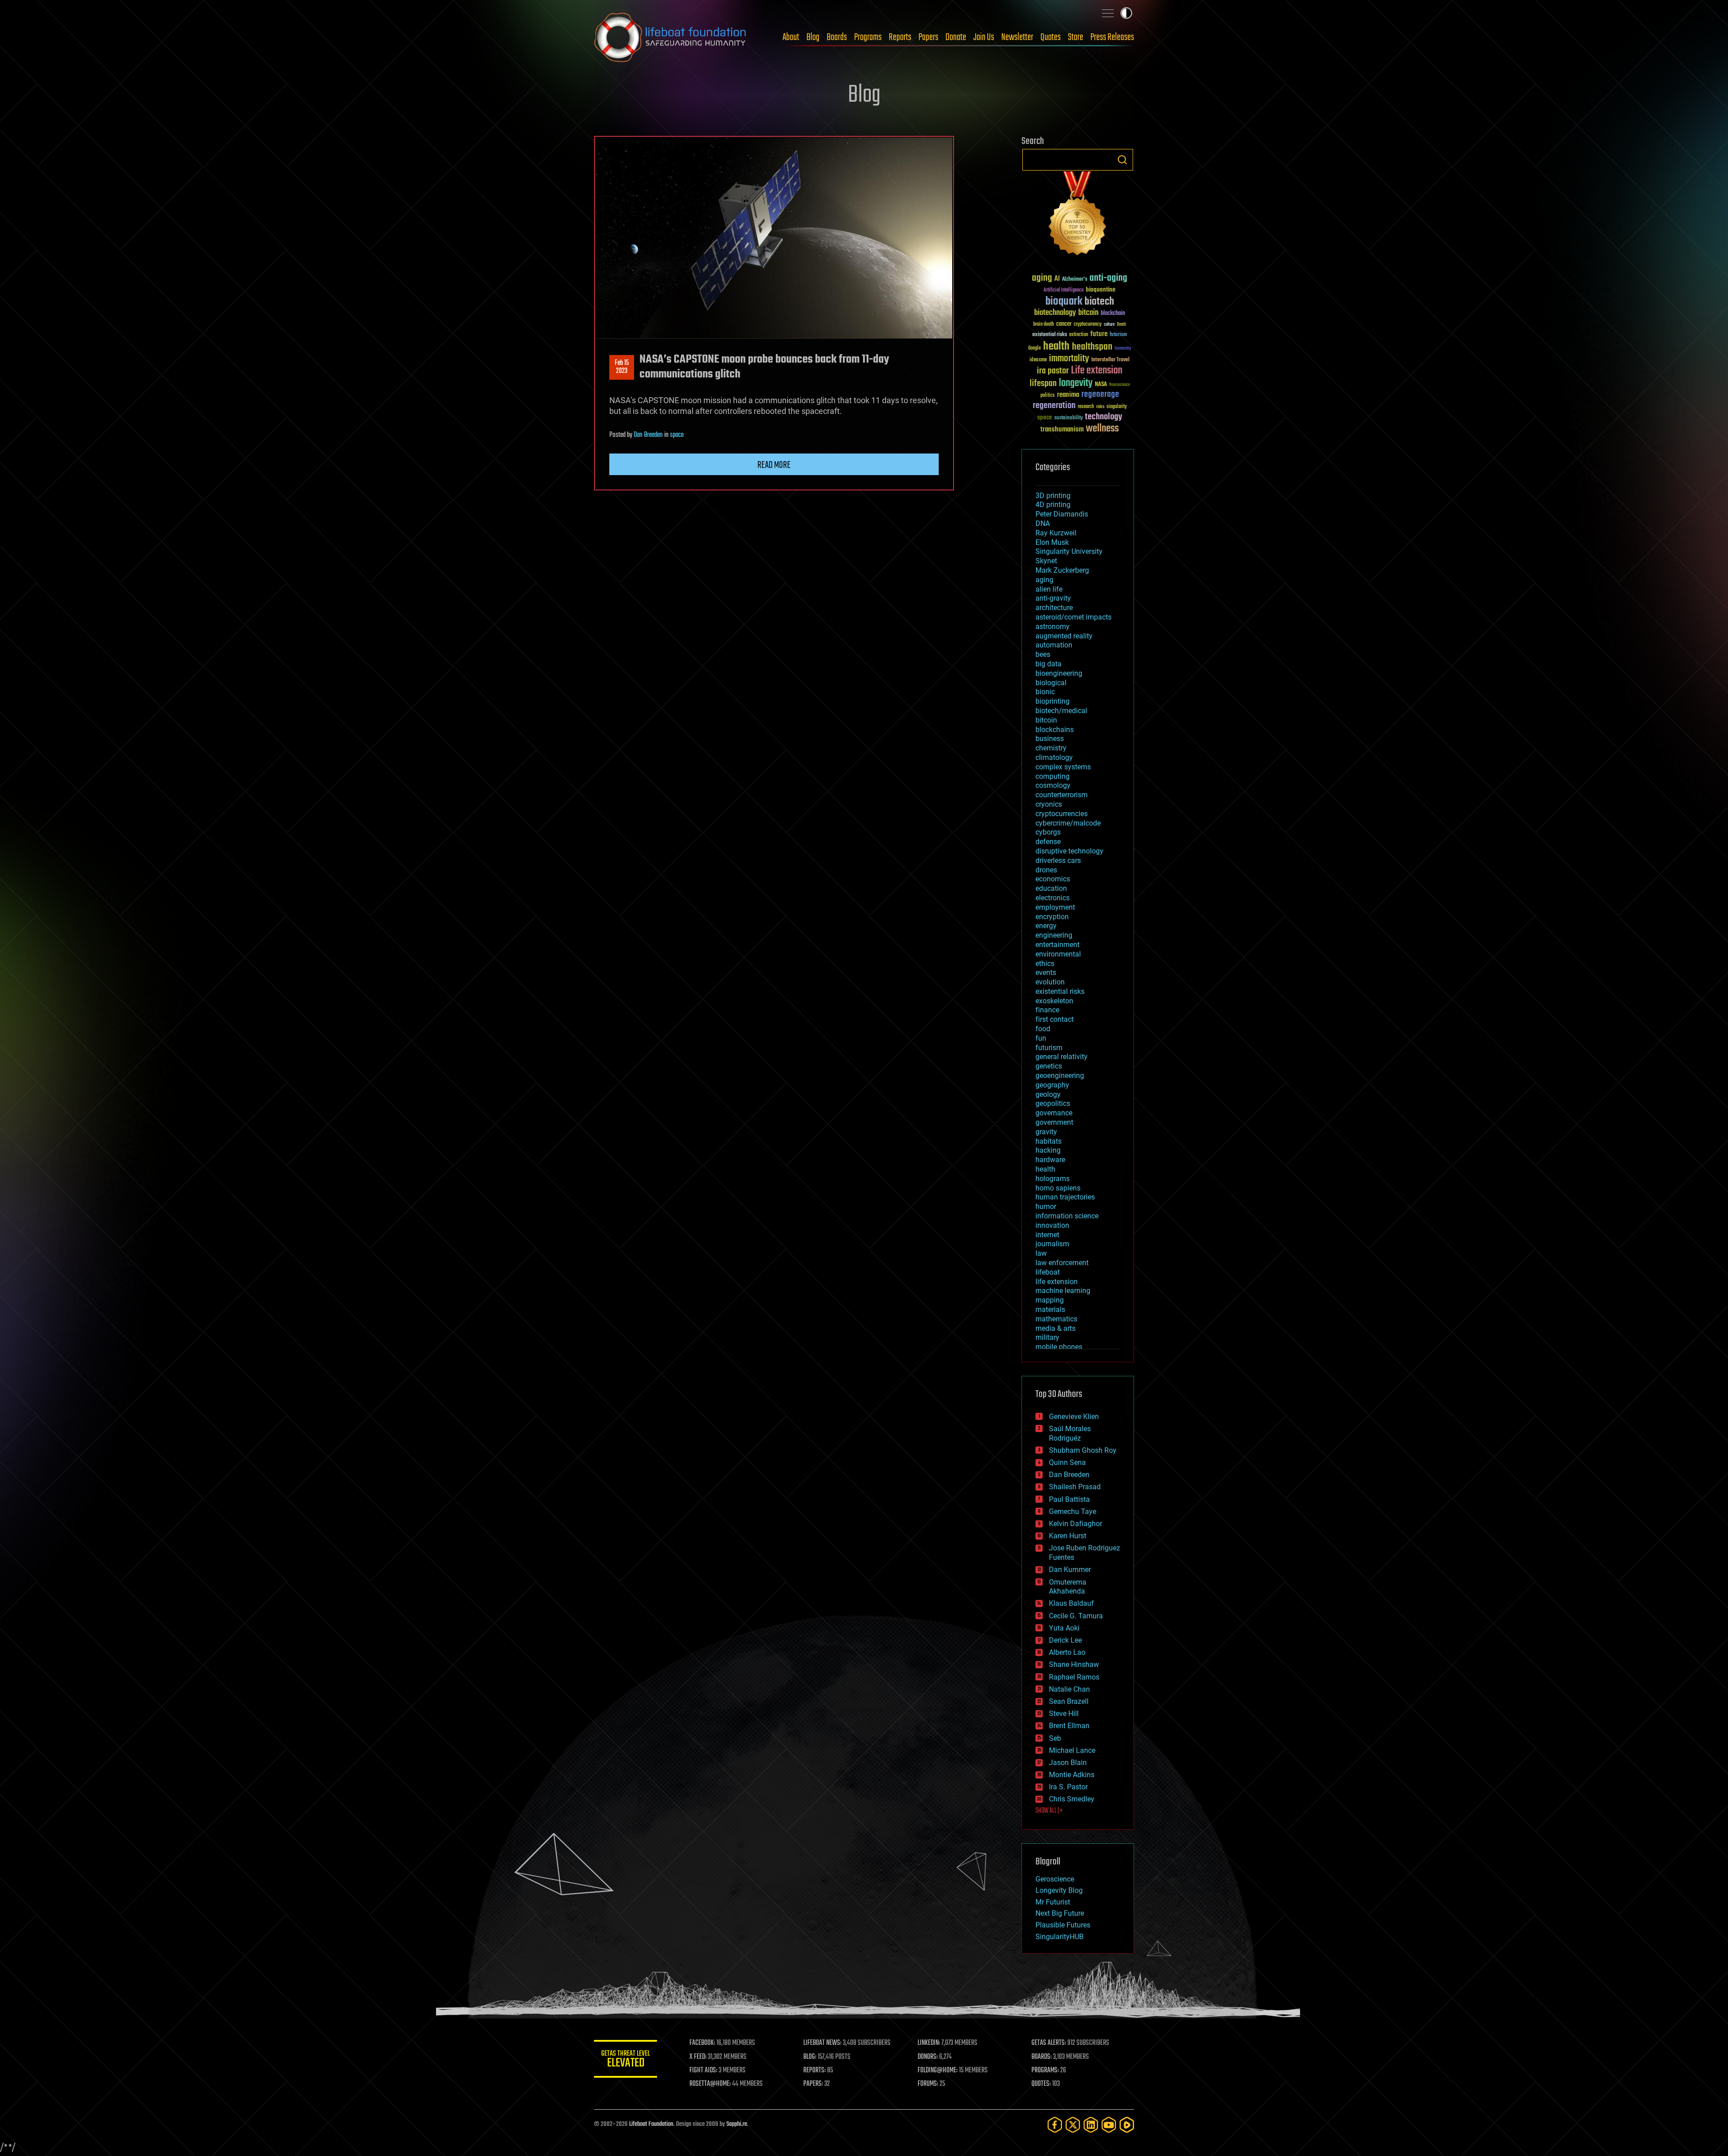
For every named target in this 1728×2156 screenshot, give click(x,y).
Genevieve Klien (1074, 1417)
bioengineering (1059, 673)
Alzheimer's (1075, 280)
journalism (1052, 1244)
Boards (837, 37)
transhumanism (1062, 429)
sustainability (1069, 418)
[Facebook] (1055, 2125)
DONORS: (928, 2057)
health (1056, 347)
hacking (1048, 1150)
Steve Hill (1064, 1714)
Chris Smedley (1072, 1799)
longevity (1076, 383)
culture (1109, 325)
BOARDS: (1042, 2057)
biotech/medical (1061, 711)
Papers (928, 37)
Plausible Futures (1063, 1925)
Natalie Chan (1069, 1689)
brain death (1044, 325)
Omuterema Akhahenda (1068, 1587)
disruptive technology (1069, 851)
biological (1051, 683)
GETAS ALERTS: (1049, 2043)
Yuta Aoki (1064, 1628)
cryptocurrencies (1062, 814)
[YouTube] (1109, 2125)
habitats (1048, 1141)
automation (1054, 645)
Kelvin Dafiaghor (1075, 1524)
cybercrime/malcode (1068, 823)
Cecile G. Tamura (1076, 1616)
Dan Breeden (648, 435)
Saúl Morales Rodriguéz (1070, 1433)
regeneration (1054, 406)
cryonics (1049, 804)
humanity (1123, 349)
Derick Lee (1065, 1640)
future (1099, 334)
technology (1104, 417)
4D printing (1053, 505)
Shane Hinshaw (1074, 1664)
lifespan (1043, 384)
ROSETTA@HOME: (710, 2084)
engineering (1054, 935)
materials (1050, 1309)
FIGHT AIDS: (703, 2071)
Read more (774, 465)
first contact (1055, 1019)
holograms (1053, 1179)
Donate (956, 37)
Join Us (984, 37)
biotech (1099, 302)
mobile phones (1059, 1347)
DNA (1043, 523)
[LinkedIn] (1091, 2125)
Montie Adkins (1072, 1775)
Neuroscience (1120, 385)
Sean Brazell (1069, 1701)
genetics (1049, 1066)
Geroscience (1055, 1879)
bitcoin (1088, 313)
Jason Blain (1068, 1763)
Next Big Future (1060, 1913)
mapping (1050, 1300)
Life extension (1097, 371)
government (1054, 1122)
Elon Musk (1052, 542)
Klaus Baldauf (1071, 1603)
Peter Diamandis (1062, 514)
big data (1048, 664)
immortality (1069, 359)
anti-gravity (1053, 598)
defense (1048, 842)
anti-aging (1108, 278)
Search (1122, 160)
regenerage (1100, 395)
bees (1043, 654)
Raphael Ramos (1074, 1677)
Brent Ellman (1069, 1726)
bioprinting (1053, 701)
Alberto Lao (1067, 1652)
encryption (1052, 917)
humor (1046, 1206)
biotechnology (1055, 313)
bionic (1045, 692)
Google (1035, 348)
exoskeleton (1054, 1001)
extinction (1079, 335)
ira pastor (1053, 371)
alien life (1049, 589)
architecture (1054, 608)
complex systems (1063, 767)
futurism (1118, 335)
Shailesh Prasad (1075, 1487)
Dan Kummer (1070, 1570)
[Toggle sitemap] (1108, 13)
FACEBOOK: (702, 2043)
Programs (868, 37)
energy (1046, 926)
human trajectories (1065, 1197)
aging (1042, 278)
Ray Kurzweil (1056, 533)
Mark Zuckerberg (1062, 570)
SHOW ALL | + (1049, 1811)
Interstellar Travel (1110, 360)
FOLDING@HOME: (938, 2071)
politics (1048, 396)
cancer (1064, 324)
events (1046, 972)
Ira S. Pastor (1068, 1787)
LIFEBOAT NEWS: (822, 2043)
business (1050, 739)
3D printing (1053, 496)
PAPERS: (813, 2084)
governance (1054, 1113)
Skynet (1046, 561)
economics (1053, 879)
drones (1046, 870)
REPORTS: (814, 2071)
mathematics (1056, 1319)
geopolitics (1053, 1103)
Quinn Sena (1067, 1462)
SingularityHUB (1060, 1937)
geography (1052, 1085)
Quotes (1051, 37)
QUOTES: (1041, 2084)
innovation (1052, 1225)
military (1047, 1337)
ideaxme (1038, 360)
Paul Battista (1069, 1499)
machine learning (1063, 1291)
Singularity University (1069, 551)
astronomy (1053, 627)
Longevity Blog (1059, 1890)
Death (1121, 325)
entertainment (1057, 945)
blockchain (1113, 314)
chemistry (1051, 748)
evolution (1050, 982)
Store (1075, 37)
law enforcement (1062, 1263)
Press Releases (1112, 37)
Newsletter (1017, 37)
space (677, 435)
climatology (1054, 757)
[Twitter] (1073, 2125)
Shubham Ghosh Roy (1083, 1450)
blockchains (1055, 730)
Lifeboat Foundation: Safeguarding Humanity (670, 37)
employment (1055, 907)
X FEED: (698, 2057)
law (1041, 1253)
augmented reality (1064, 636)
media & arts (1055, 1328)
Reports (900, 37)
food (1043, 1029)
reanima (1068, 395)
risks (1100, 407)
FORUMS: (928, 2084)
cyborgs (1048, 832)
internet (1047, 1235)
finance (1047, 1010)
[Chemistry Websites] (1078, 215)
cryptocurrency (1088, 325)
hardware (1050, 1160)
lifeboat (1048, 1272)
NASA (1101, 385)
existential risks (1050, 335)
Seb (1055, 1738)
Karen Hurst (1068, 1536)
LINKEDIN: (929, 2043)
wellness (1102, 429)
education (1051, 888)
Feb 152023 (622, 367)
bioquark (1064, 302)
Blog (813, 37)
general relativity (1062, 1057)
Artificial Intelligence (1064, 290)
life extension (1057, 1282)
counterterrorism (1062, 795)
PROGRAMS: (1045, 2071)
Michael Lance (1072, 1750)
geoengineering (1060, 1076)
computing (1053, 776)
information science (1067, 1216)
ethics (1045, 963)
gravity (1046, 1132)
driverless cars (1058, 860)
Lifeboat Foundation (651, 2124)
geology (1048, 1094)
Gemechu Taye (1073, 1511)
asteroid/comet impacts (1073, 617)
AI (1057, 279)
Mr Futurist (1053, 1902)
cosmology (1053, 785)
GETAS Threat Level (625, 2060)
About (791, 37)
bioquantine (1101, 290)
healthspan (1092, 347)
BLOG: (810, 2057)
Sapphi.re (737, 2124)
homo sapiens (1058, 1188)
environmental (1058, 954)
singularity (1117, 407)
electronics (1053, 898)
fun (1041, 1038)
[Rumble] (1127, 2125)
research (1086, 407)
